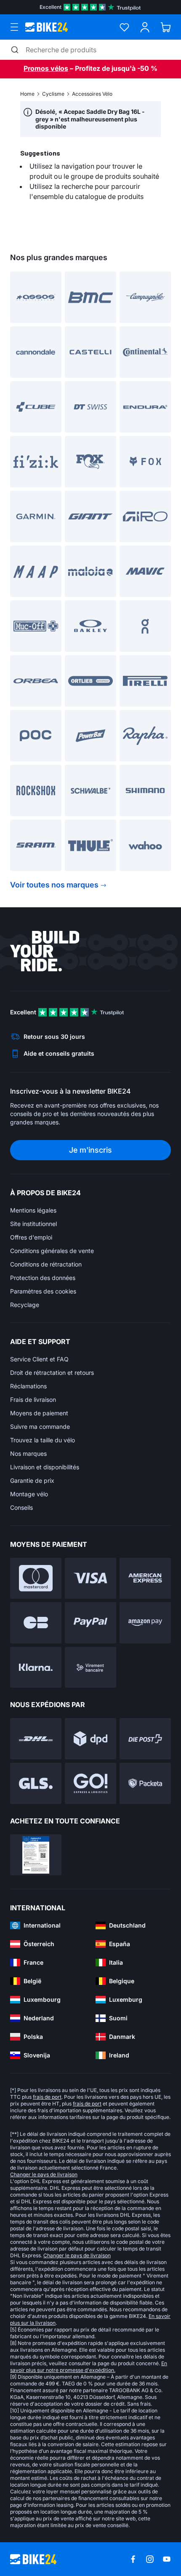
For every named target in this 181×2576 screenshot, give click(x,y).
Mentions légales (33, 1210)
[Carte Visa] (90, 1578)
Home (27, 94)
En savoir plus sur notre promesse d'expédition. (89, 2367)
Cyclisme (53, 94)
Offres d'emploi (31, 1237)
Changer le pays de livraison (44, 2174)
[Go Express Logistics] (90, 1783)
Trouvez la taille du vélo (43, 1440)
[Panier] (166, 27)
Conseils (21, 1507)
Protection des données (43, 1278)
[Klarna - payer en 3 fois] (36, 1667)
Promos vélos (46, 68)
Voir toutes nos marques (54, 885)
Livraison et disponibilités (45, 1467)
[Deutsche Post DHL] (36, 1739)
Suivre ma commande (40, 1426)
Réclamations (28, 1386)
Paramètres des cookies (43, 1291)
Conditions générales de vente (52, 1251)
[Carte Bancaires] (36, 1623)
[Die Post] (145, 1739)
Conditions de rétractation (46, 1264)
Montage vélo (29, 1494)
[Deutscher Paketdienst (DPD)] (90, 1739)
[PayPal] (90, 1623)
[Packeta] (145, 1783)
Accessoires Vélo (92, 94)
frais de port (47, 2097)
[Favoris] (124, 27)
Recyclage (25, 1305)
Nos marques (28, 1453)
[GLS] (36, 1783)
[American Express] (145, 1578)
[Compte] (145, 27)
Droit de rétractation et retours (52, 1373)
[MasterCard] (36, 1578)
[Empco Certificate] (36, 1855)
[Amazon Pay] (145, 1623)
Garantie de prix (32, 1480)
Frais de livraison (33, 1400)
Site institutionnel (33, 1224)
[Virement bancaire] (90, 1667)
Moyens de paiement (39, 1413)
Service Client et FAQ (39, 1359)
